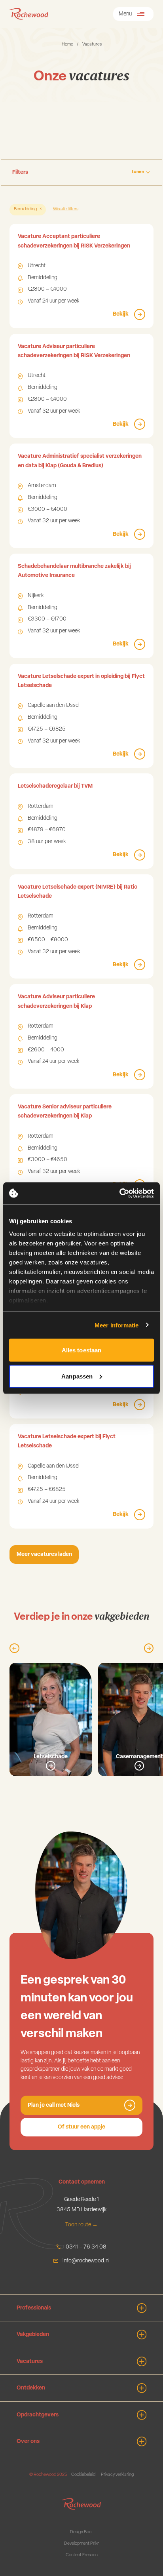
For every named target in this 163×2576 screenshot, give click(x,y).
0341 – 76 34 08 (86, 2247)
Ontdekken (31, 2388)
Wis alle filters (66, 209)
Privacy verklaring (117, 2475)
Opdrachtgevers (38, 2415)
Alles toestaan (81, 1350)
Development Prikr (81, 2544)
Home (67, 45)
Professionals (34, 2308)
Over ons (28, 2442)
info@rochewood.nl (86, 2261)
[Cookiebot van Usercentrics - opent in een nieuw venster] (119, 1193)
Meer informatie (117, 1325)
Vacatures (30, 2362)
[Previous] (14, 1648)
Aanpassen (77, 1376)
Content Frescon (82, 2555)
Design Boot (81, 2532)
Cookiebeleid (83, 2475)
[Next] (149, 1648)
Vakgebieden (33, 2335)
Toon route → (81, 2225)
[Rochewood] (29, 14)
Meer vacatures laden (44, 1555)
